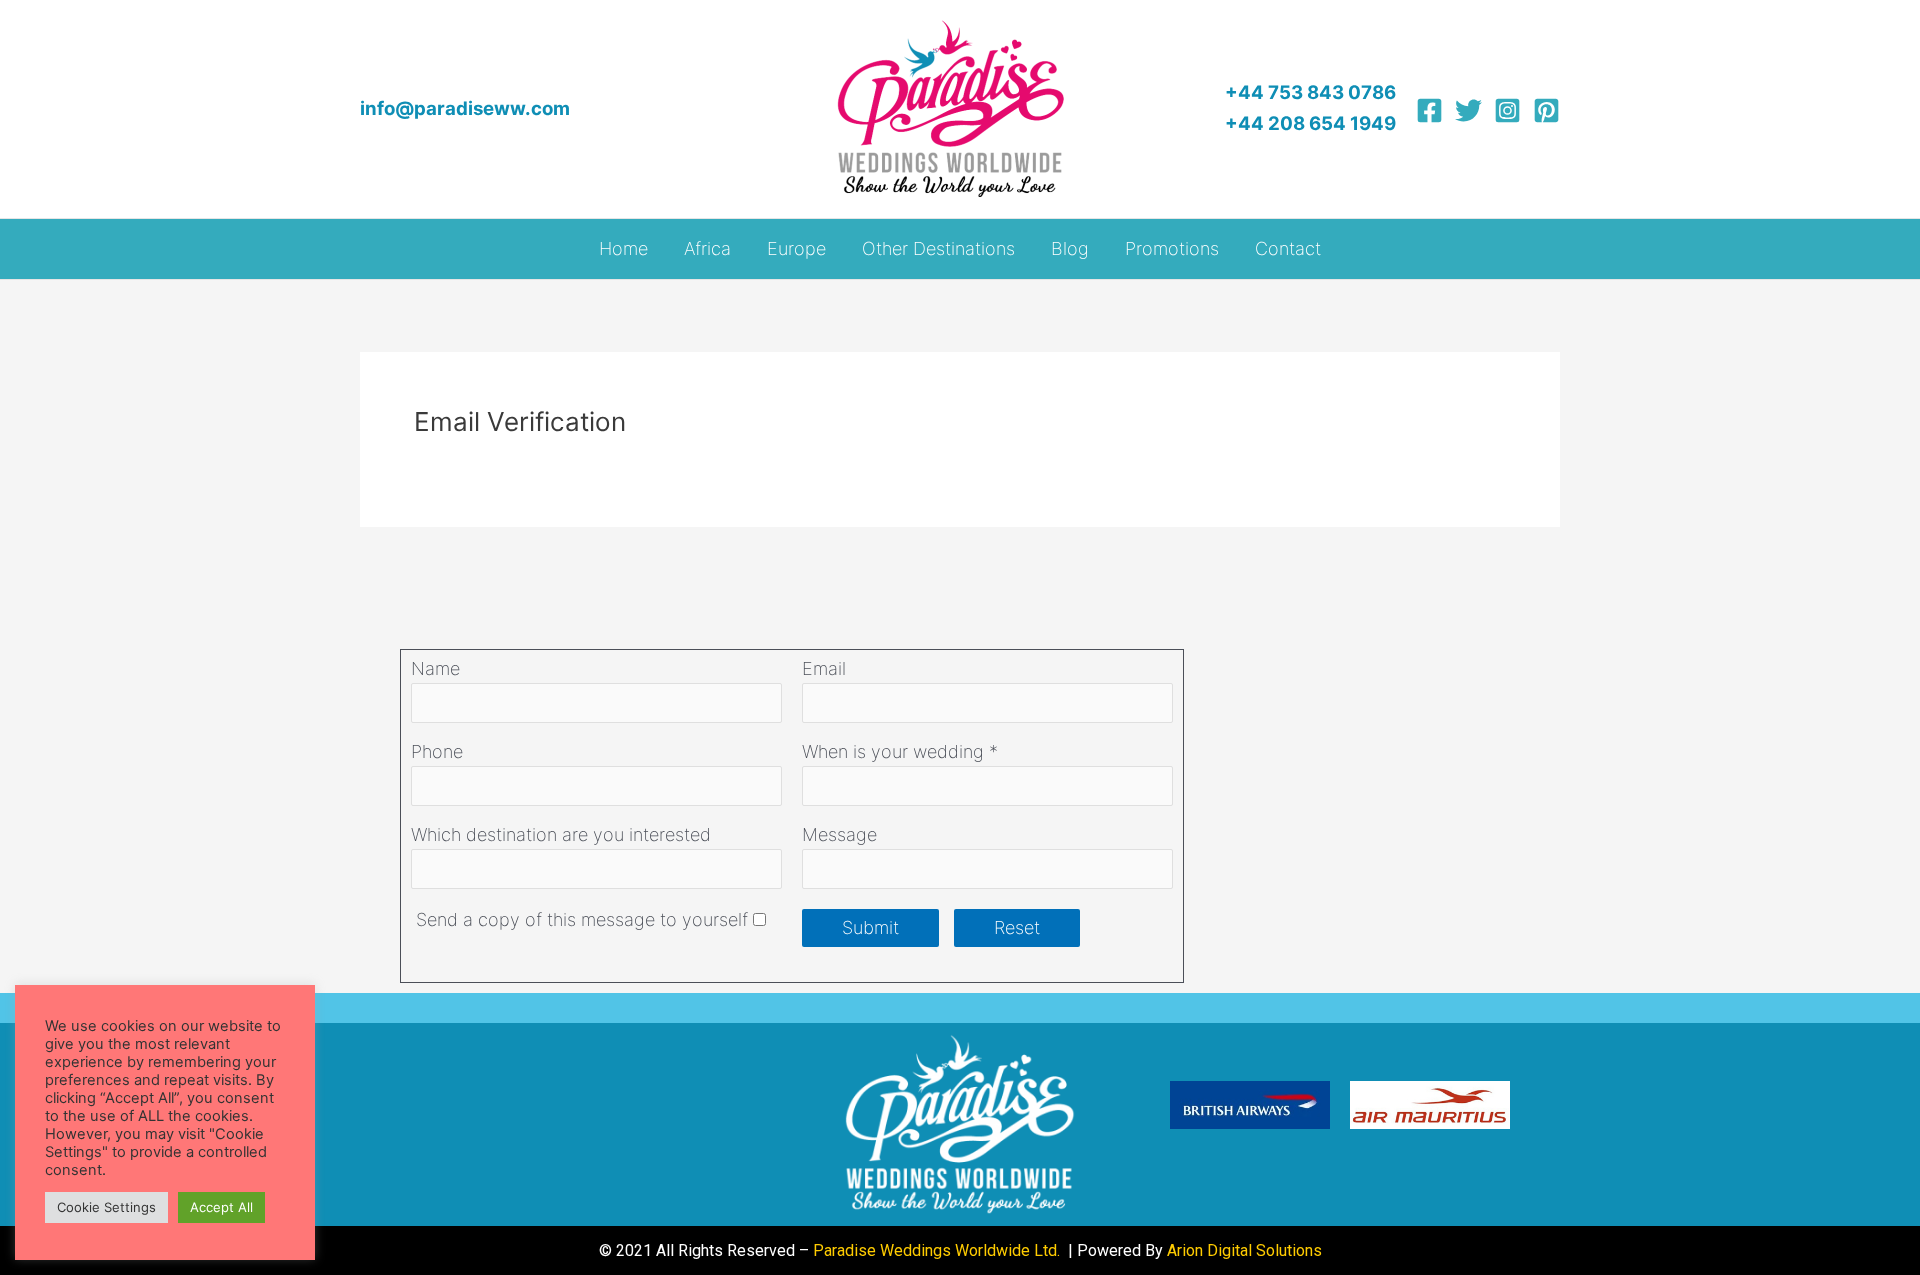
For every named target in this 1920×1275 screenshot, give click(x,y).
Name (435, 668)
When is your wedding (893, 751)
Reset (1017, 927)
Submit (870, 927)
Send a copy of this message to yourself (582, 919)
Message (839, 834)
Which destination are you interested (561, 834)
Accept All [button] (221, 1207)
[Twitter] (1468, 110)
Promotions (1172, 248)
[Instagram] (1507, 110)
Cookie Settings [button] (106, 1207)
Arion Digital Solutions (1244, 1250)
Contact (1288, 248)
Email (824, 668)
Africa (707, 248)
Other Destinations (938, 248)
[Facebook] (1429, 110)
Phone (437, 751)
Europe (796, 248)
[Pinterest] (1546, 110)
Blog (1070, 248)
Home (623, 248)
